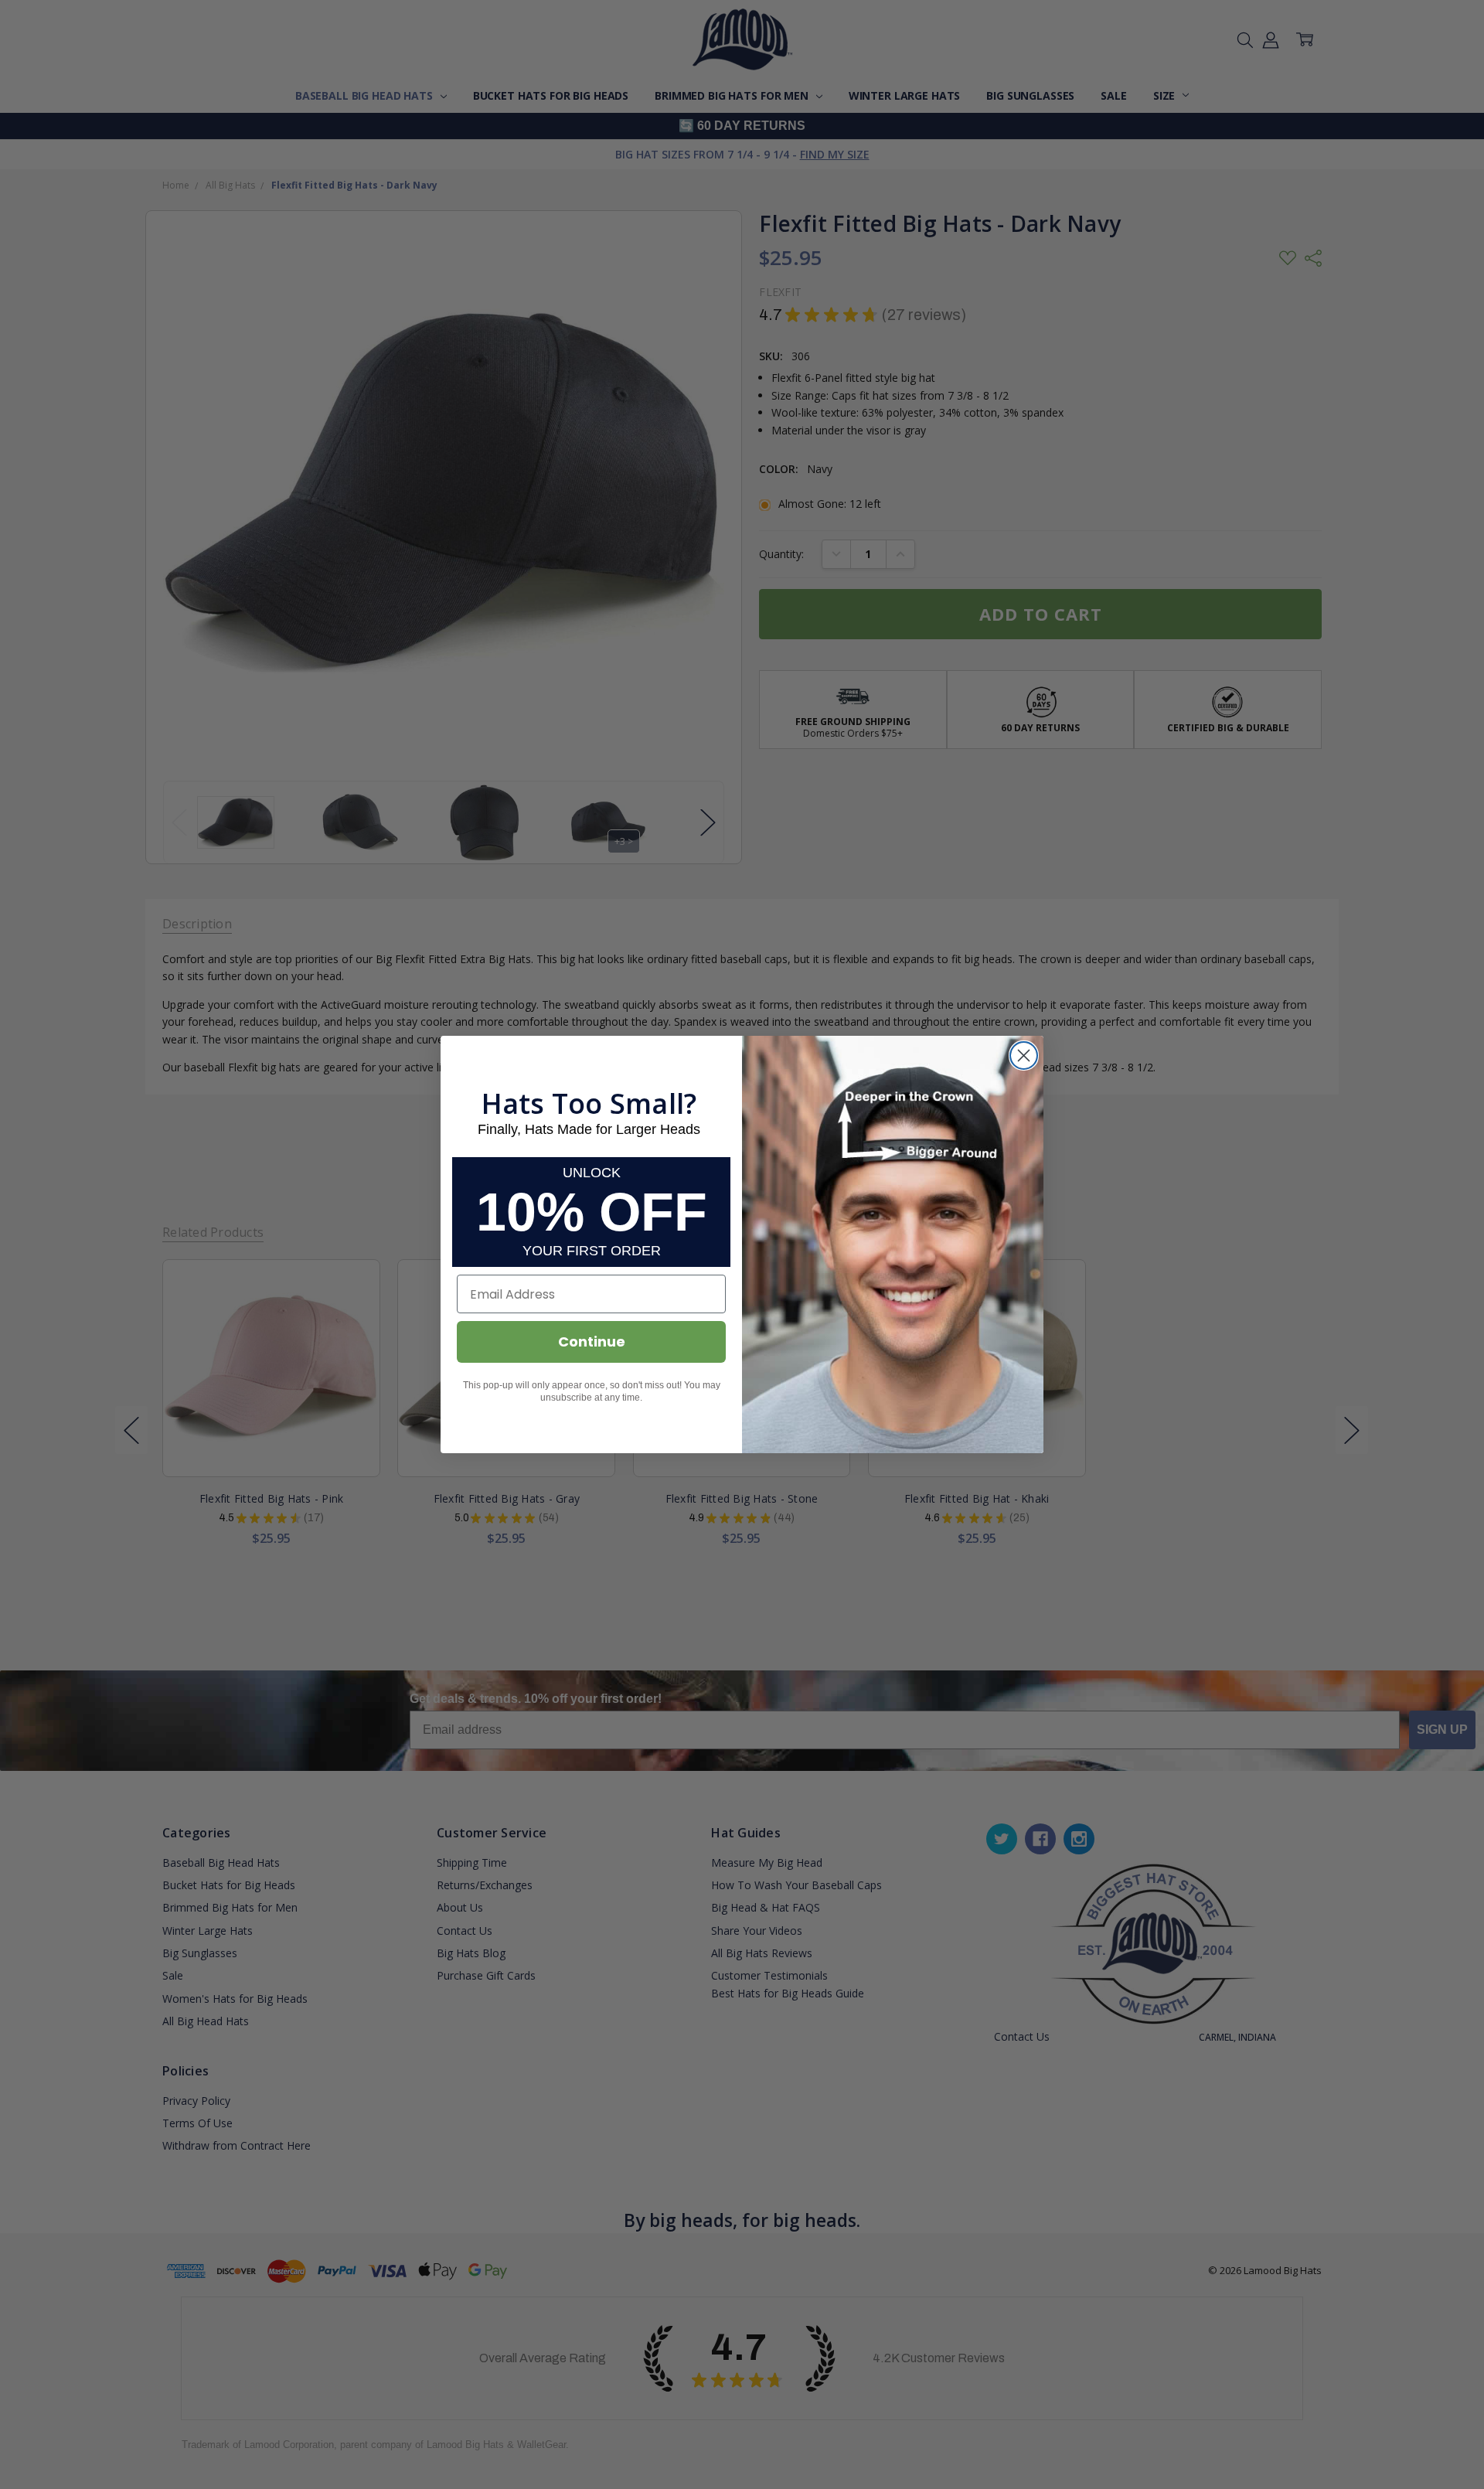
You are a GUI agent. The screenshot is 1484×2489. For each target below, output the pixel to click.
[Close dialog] (1024, 1056)
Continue (592, 1342)
